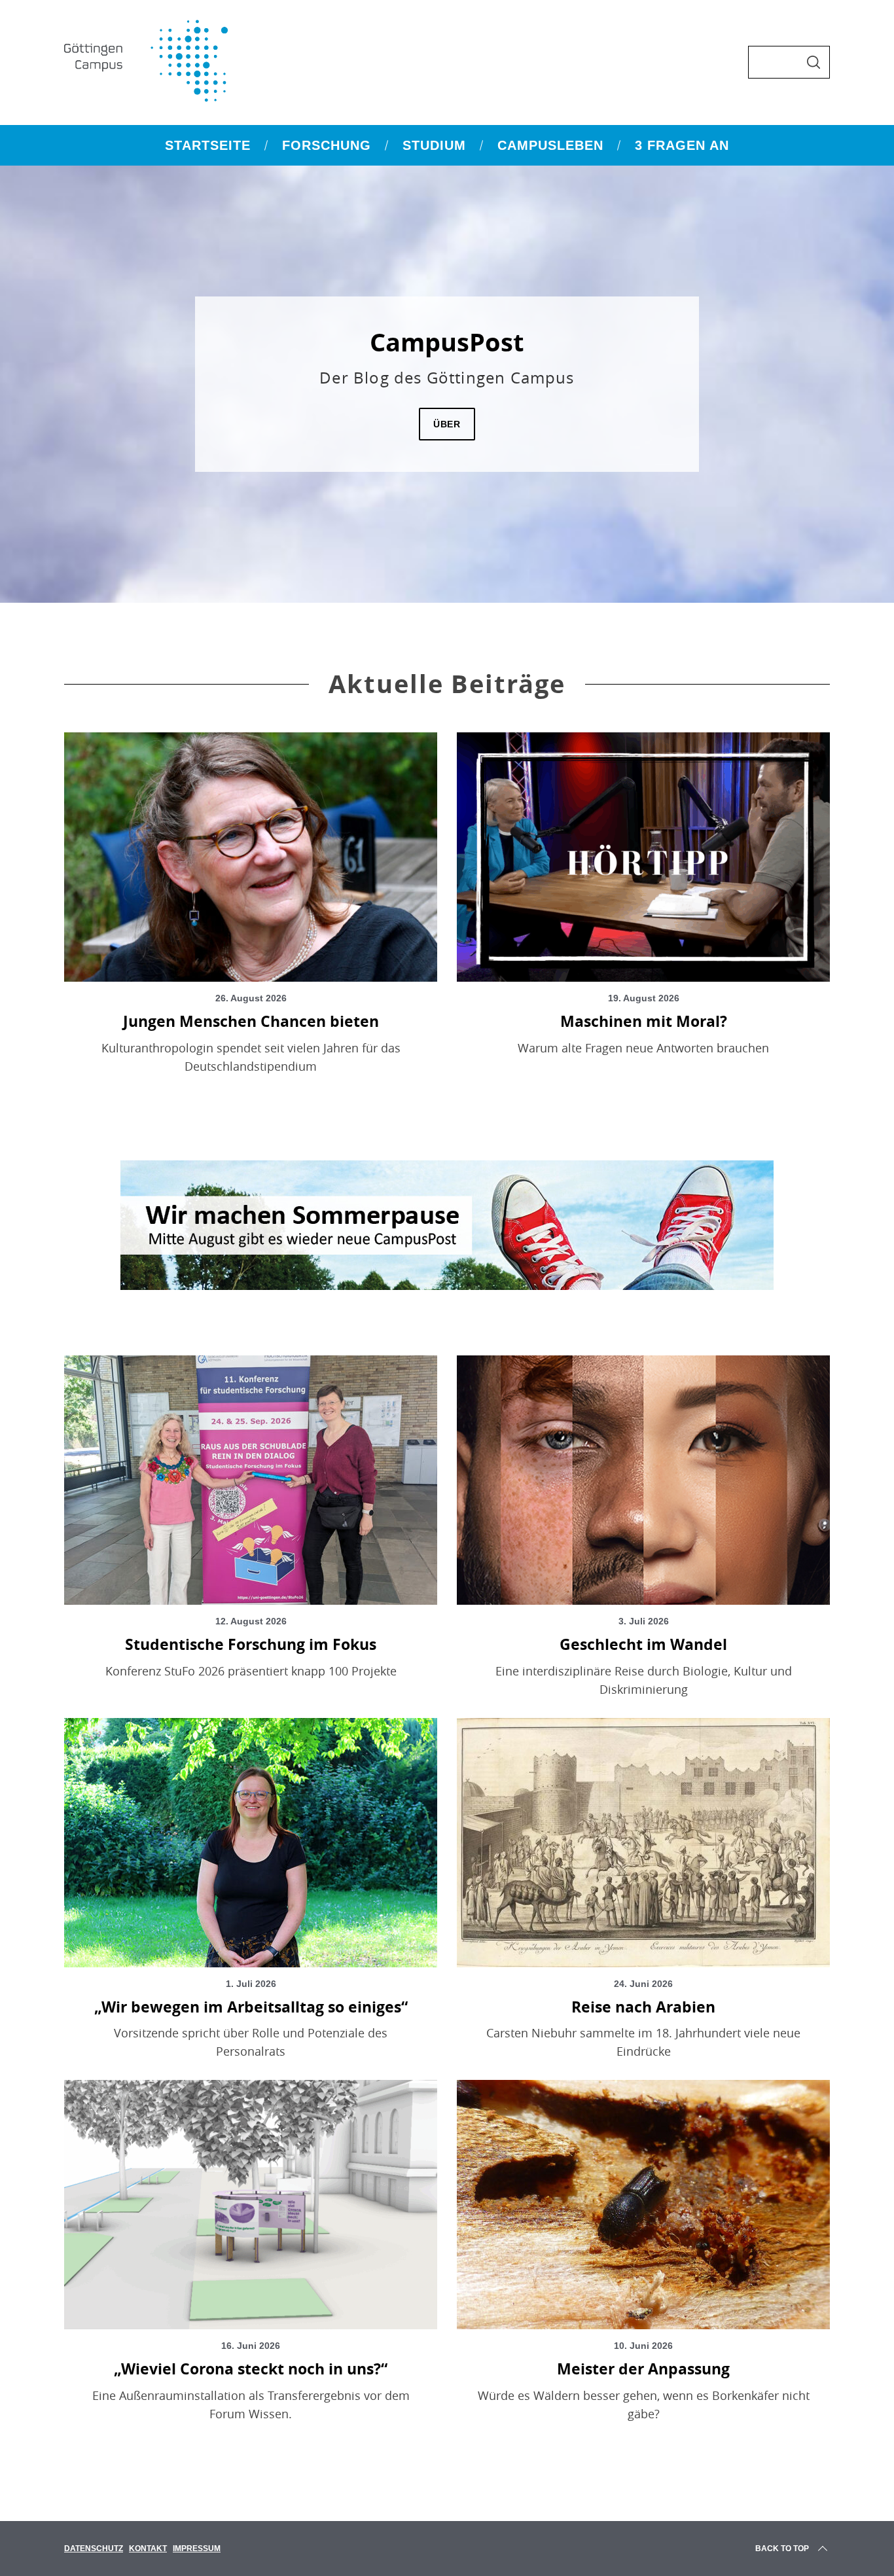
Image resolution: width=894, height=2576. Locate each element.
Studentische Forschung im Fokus (251, 1644)
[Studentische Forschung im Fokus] (251, 1480)
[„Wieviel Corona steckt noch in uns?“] (251, 2205)
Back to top (782, 2549)
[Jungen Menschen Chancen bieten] (251, 857)
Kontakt (148, 2549)
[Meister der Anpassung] (643, 2205)
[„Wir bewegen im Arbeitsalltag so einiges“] (251, 1843)
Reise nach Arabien (643, 2007)
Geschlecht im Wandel (643, 1644)
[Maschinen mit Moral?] (643, 857)
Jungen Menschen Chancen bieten (251, 1021)
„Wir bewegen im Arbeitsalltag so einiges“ (251, 2007)
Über (447, 424)
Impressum (197, 2549)
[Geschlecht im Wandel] (643, 1480)
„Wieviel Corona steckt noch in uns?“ (251, 2369)
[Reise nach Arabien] (643, 1843)
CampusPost (447, 342)
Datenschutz (94, 2549)
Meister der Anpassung (643, 2369)
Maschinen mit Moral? (644, 1021)
